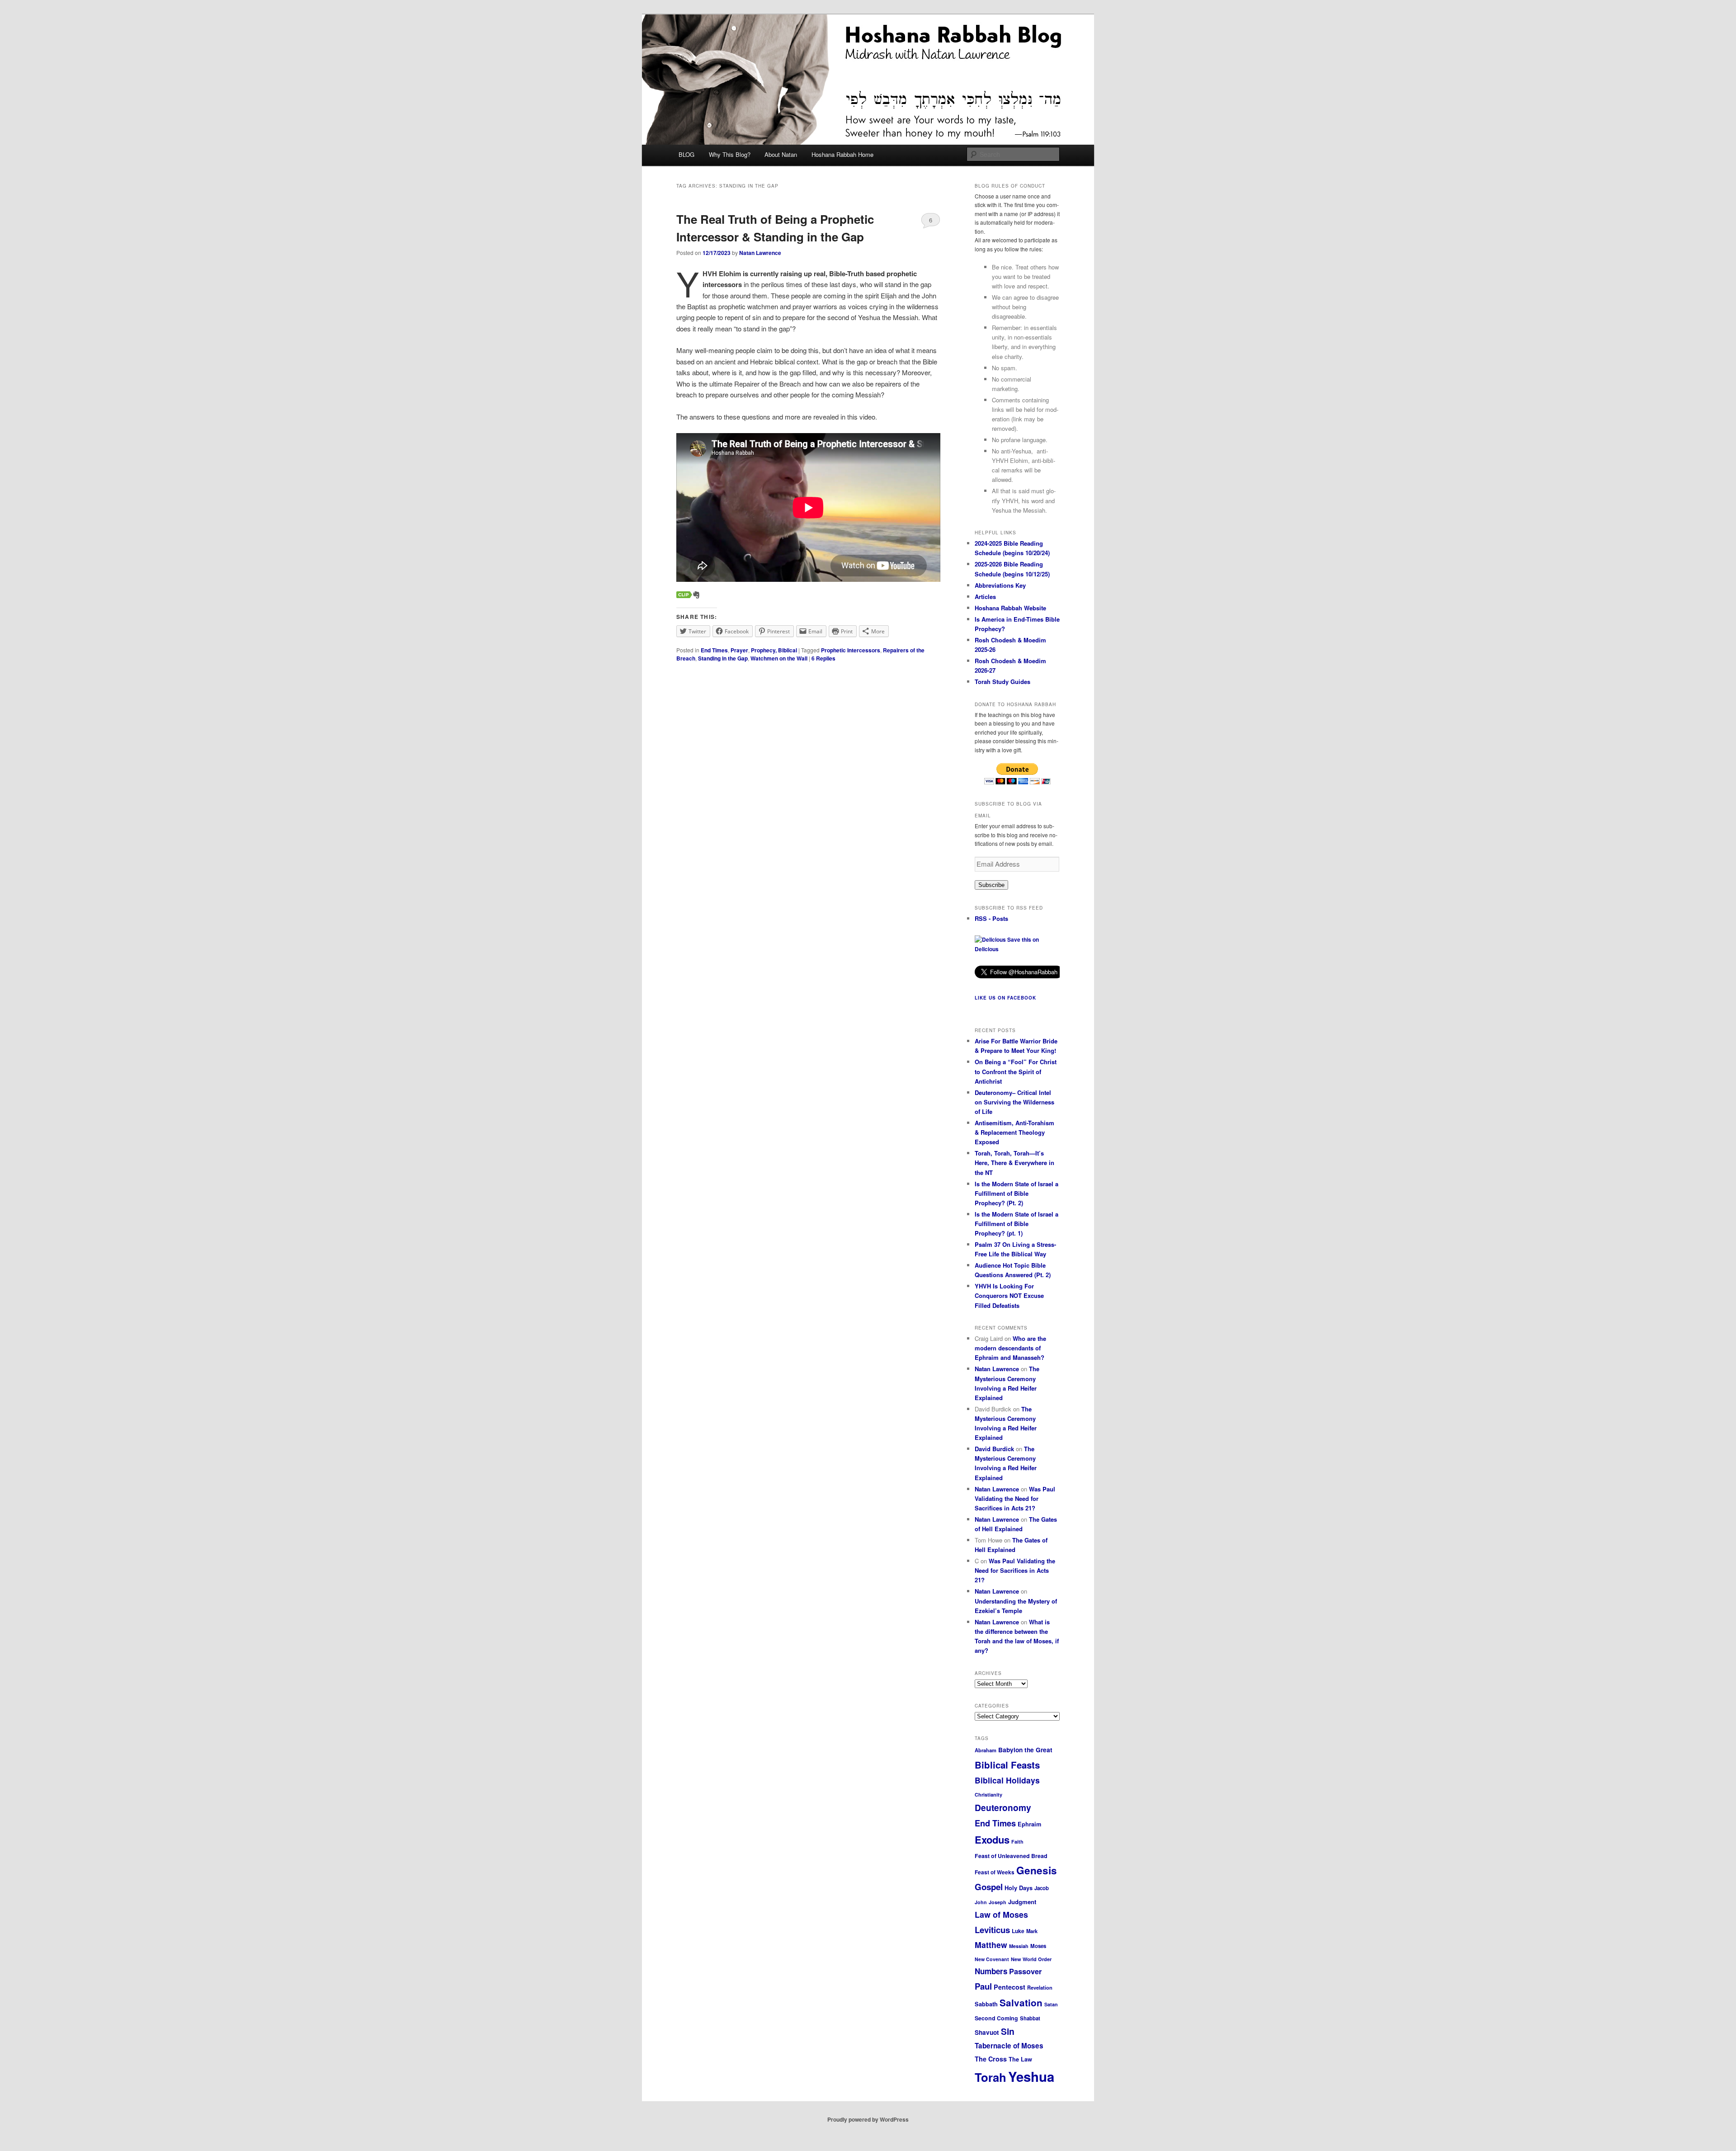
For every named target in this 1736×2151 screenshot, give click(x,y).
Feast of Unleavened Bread (1011, 1856)
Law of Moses (1001, 1915)
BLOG (686, 154)
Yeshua (1031, 2076)
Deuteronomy (1003, 1807)
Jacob (1042, 1888)
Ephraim (1029, 1824)
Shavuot (987, 2032)
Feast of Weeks (995, 1872)
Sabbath (986, 2004)
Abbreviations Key (1000, 585)
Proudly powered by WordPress (868, 2119)
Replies (823, 658)
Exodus (992, 1840)
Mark (1032, 1931)
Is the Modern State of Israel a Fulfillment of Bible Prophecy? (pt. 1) (1017, 1224)
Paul (983, 1986)
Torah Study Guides (1002, 682)
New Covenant (992, 1959)
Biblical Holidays (1007, 1780)
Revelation (1040, 1987)
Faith (1017, 1842)
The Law (1020, 2059)
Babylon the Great (1025, 1750)
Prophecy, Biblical (774, 650)
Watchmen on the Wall (779, 658)
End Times (714, 650)
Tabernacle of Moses (1009, 2046)
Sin (1008, 2031)
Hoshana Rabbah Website (1010, 608)
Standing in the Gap (723, 658)
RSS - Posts (991, 918)
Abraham (986, 1750)
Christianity (988, 1795)
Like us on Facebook (1005, 998)
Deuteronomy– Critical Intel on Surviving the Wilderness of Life (1014, 1102)
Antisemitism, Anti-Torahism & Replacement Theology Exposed (1014, 1132)
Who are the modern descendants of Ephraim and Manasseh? (1010, 1348)
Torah (991, 2077)
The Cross (991, 2059)
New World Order (1031, 1959)
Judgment (1022, 1902)
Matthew (991, 1945)
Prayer (739, 650)
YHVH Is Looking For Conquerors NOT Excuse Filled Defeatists (1009, 1295)
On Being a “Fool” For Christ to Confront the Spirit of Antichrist (1016, 1071)
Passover (1025, 1971)
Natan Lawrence (760, 253)
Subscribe (991, 885)
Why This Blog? (730, 154)
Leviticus (992, 1930)
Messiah (1019, 1946)
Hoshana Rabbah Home (842, 154)
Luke (1018, 1931)
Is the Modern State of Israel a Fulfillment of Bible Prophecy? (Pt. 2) (1017, 1193)
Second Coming (996, 2018)
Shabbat (1030, 2018)
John (981, 1902)
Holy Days (1019, 1888)
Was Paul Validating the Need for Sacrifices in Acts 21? (1015, 1498)
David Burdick (994, 1449)
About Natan (781, 154)
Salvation (1021, 2002)
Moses (1038, 1946)
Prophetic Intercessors (851, 650)
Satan (1051, 2004)
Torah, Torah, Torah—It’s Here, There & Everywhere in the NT (1014, 1163)
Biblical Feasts (1007, 1765)
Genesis (1037, 1870)
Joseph (998, 1902)
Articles (985, 597)
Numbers (991, 1971)
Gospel (989, 1887)
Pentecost (1010, 1987)
